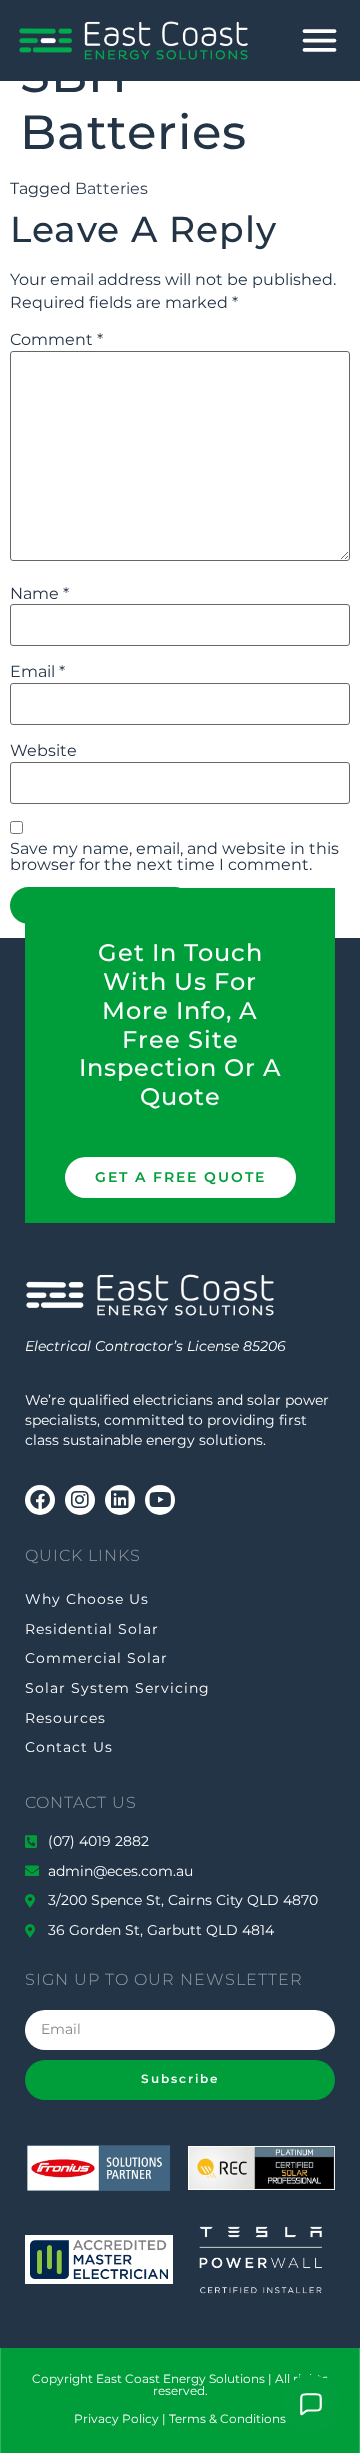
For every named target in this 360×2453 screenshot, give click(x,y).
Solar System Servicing (117, 1688)
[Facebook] (40, 1500)
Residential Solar (92, 1629)
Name (39, 594)
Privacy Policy (116, 2418)
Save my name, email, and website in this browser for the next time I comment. (174, 857)
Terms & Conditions (227, 2418)
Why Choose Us (87, 1599)
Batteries (111, 188)
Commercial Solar (96, 1658)
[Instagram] (80, 1500)
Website (43, 751)
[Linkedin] (120, 1500)
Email (37, 672)
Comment (56, 340)
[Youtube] (160, 1500)
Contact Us (69, 1747)
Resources (65, 1718)
